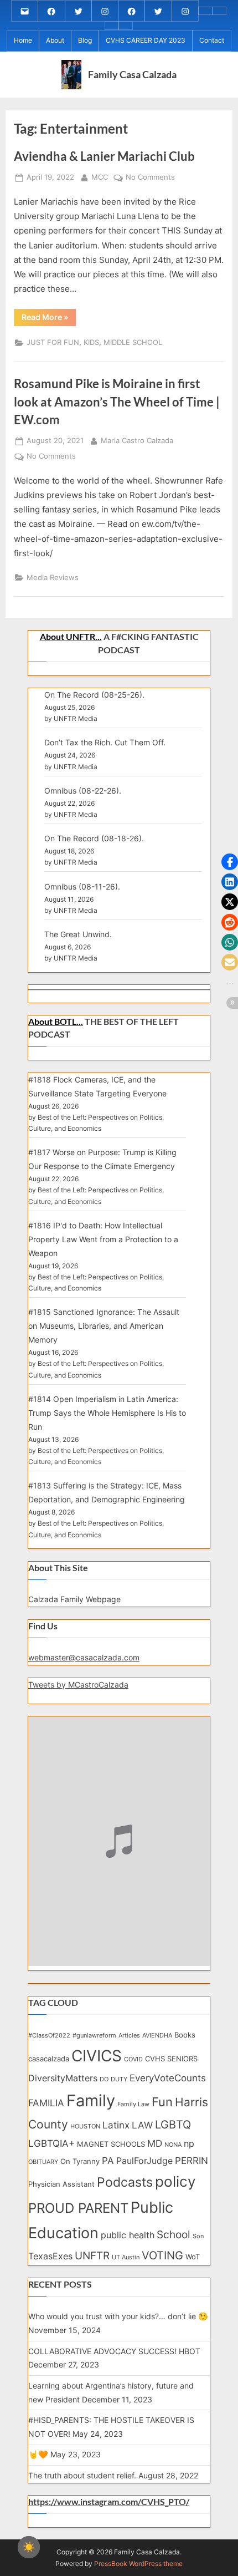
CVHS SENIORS (171, 2059)
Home (23, 40)
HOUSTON (85, 2127)
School (174, 2235)
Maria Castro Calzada (137, 440)
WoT (193, 2257)
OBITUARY (43, 2162)
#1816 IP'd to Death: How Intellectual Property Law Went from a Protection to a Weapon (103, 1239)
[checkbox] (29, 2547)
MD (155, 2143)
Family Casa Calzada (132, 74)
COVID (133, 2059)
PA (108, 2160)
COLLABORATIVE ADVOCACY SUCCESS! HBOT (114, 2351)
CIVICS (97, 2056)
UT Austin (126, 2257)
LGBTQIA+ (51, 2143)
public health (128, 2235)
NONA (173, 2145)
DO (104, 2079)
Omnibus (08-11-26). (82, 886)
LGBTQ (173, 2125)
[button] (230, 862)
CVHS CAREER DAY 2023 (146, 40)
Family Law (133, 2104)
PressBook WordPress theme (138, 2564)
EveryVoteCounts (168, 2078)
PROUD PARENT (78, 2208)
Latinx (116, 2125)
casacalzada (49, 2059)
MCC (100, 177)
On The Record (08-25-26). (94, 695)
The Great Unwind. (78, 934)
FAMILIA (46, 2103)
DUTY (119, 2079)
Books (185, 2035)
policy (175, 2181)
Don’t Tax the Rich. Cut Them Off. (105, 742)
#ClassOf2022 (49, 2036)
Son (198, 2236)
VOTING (162, 2255)
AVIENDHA (157, 2036)
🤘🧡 (38, 2454)
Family (91, 2100)
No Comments (150, 178)
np (189, 2144)
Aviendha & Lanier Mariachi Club (104, 156)
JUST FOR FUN (53, 342)
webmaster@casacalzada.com (84, 1657)
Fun (162, 2102)
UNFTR (92, 2256)
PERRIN (192, 2160)
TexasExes (50, 2256)
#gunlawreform (94, 2036)
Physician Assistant (61, 2184)
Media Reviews (53, 578)
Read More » (49, 319)
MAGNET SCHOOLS (111, 2144)
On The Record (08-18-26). (94, 838)
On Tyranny (80, 2161)
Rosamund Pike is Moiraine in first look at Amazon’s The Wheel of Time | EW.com (117, 402)
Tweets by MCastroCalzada (78, 1685)
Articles (129, 2036)
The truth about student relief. (82, 2475)
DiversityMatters (63, 2078)
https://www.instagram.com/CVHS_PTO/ (109, 2502)
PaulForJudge (144, 2161)
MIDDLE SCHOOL (133, 342)
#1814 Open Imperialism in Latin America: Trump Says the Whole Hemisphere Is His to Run (107, 1413)
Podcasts (125, 2182)
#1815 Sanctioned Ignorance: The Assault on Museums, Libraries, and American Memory (104, 1326)
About (55, 40)
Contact (212, 40)
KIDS (91, 342)
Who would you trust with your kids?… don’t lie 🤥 (118, 2316)
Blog (85, 40)
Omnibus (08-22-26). (83, 791)
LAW (142, 2125)
